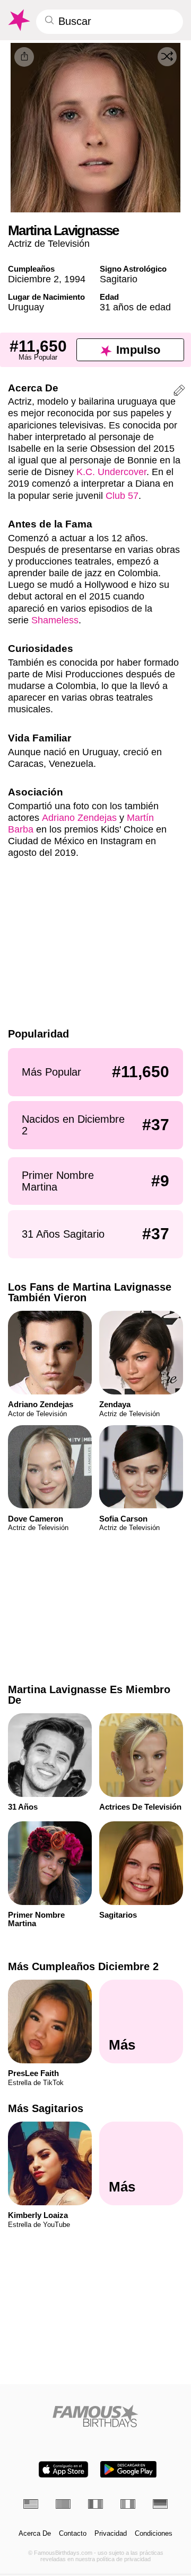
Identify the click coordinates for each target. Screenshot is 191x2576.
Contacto (73, 2534)
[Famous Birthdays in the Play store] (128, 2469)
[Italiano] (128, 2504)
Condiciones (154, 2534)
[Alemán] (160, 2504)
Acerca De (35, 2534)
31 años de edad (135, 307)
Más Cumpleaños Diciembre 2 (83, 1966)
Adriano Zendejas (79, 817)
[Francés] (95, 2504)
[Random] (167, 57)
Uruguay (26, 307)
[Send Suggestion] (179, 392)
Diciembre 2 (33, 279)
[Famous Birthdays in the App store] (63, 2469)
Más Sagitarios (46, 2108)
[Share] (24, 57)
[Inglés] (31, 2504)
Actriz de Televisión (49, 243)
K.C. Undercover (111, 472)
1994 (75, 279)
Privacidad (111, 2534)
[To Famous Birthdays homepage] (18, 20)
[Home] (96, 2416)
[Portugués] (63, 2504)
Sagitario (119, 279)
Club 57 (122, 495)
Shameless (55, 620)
